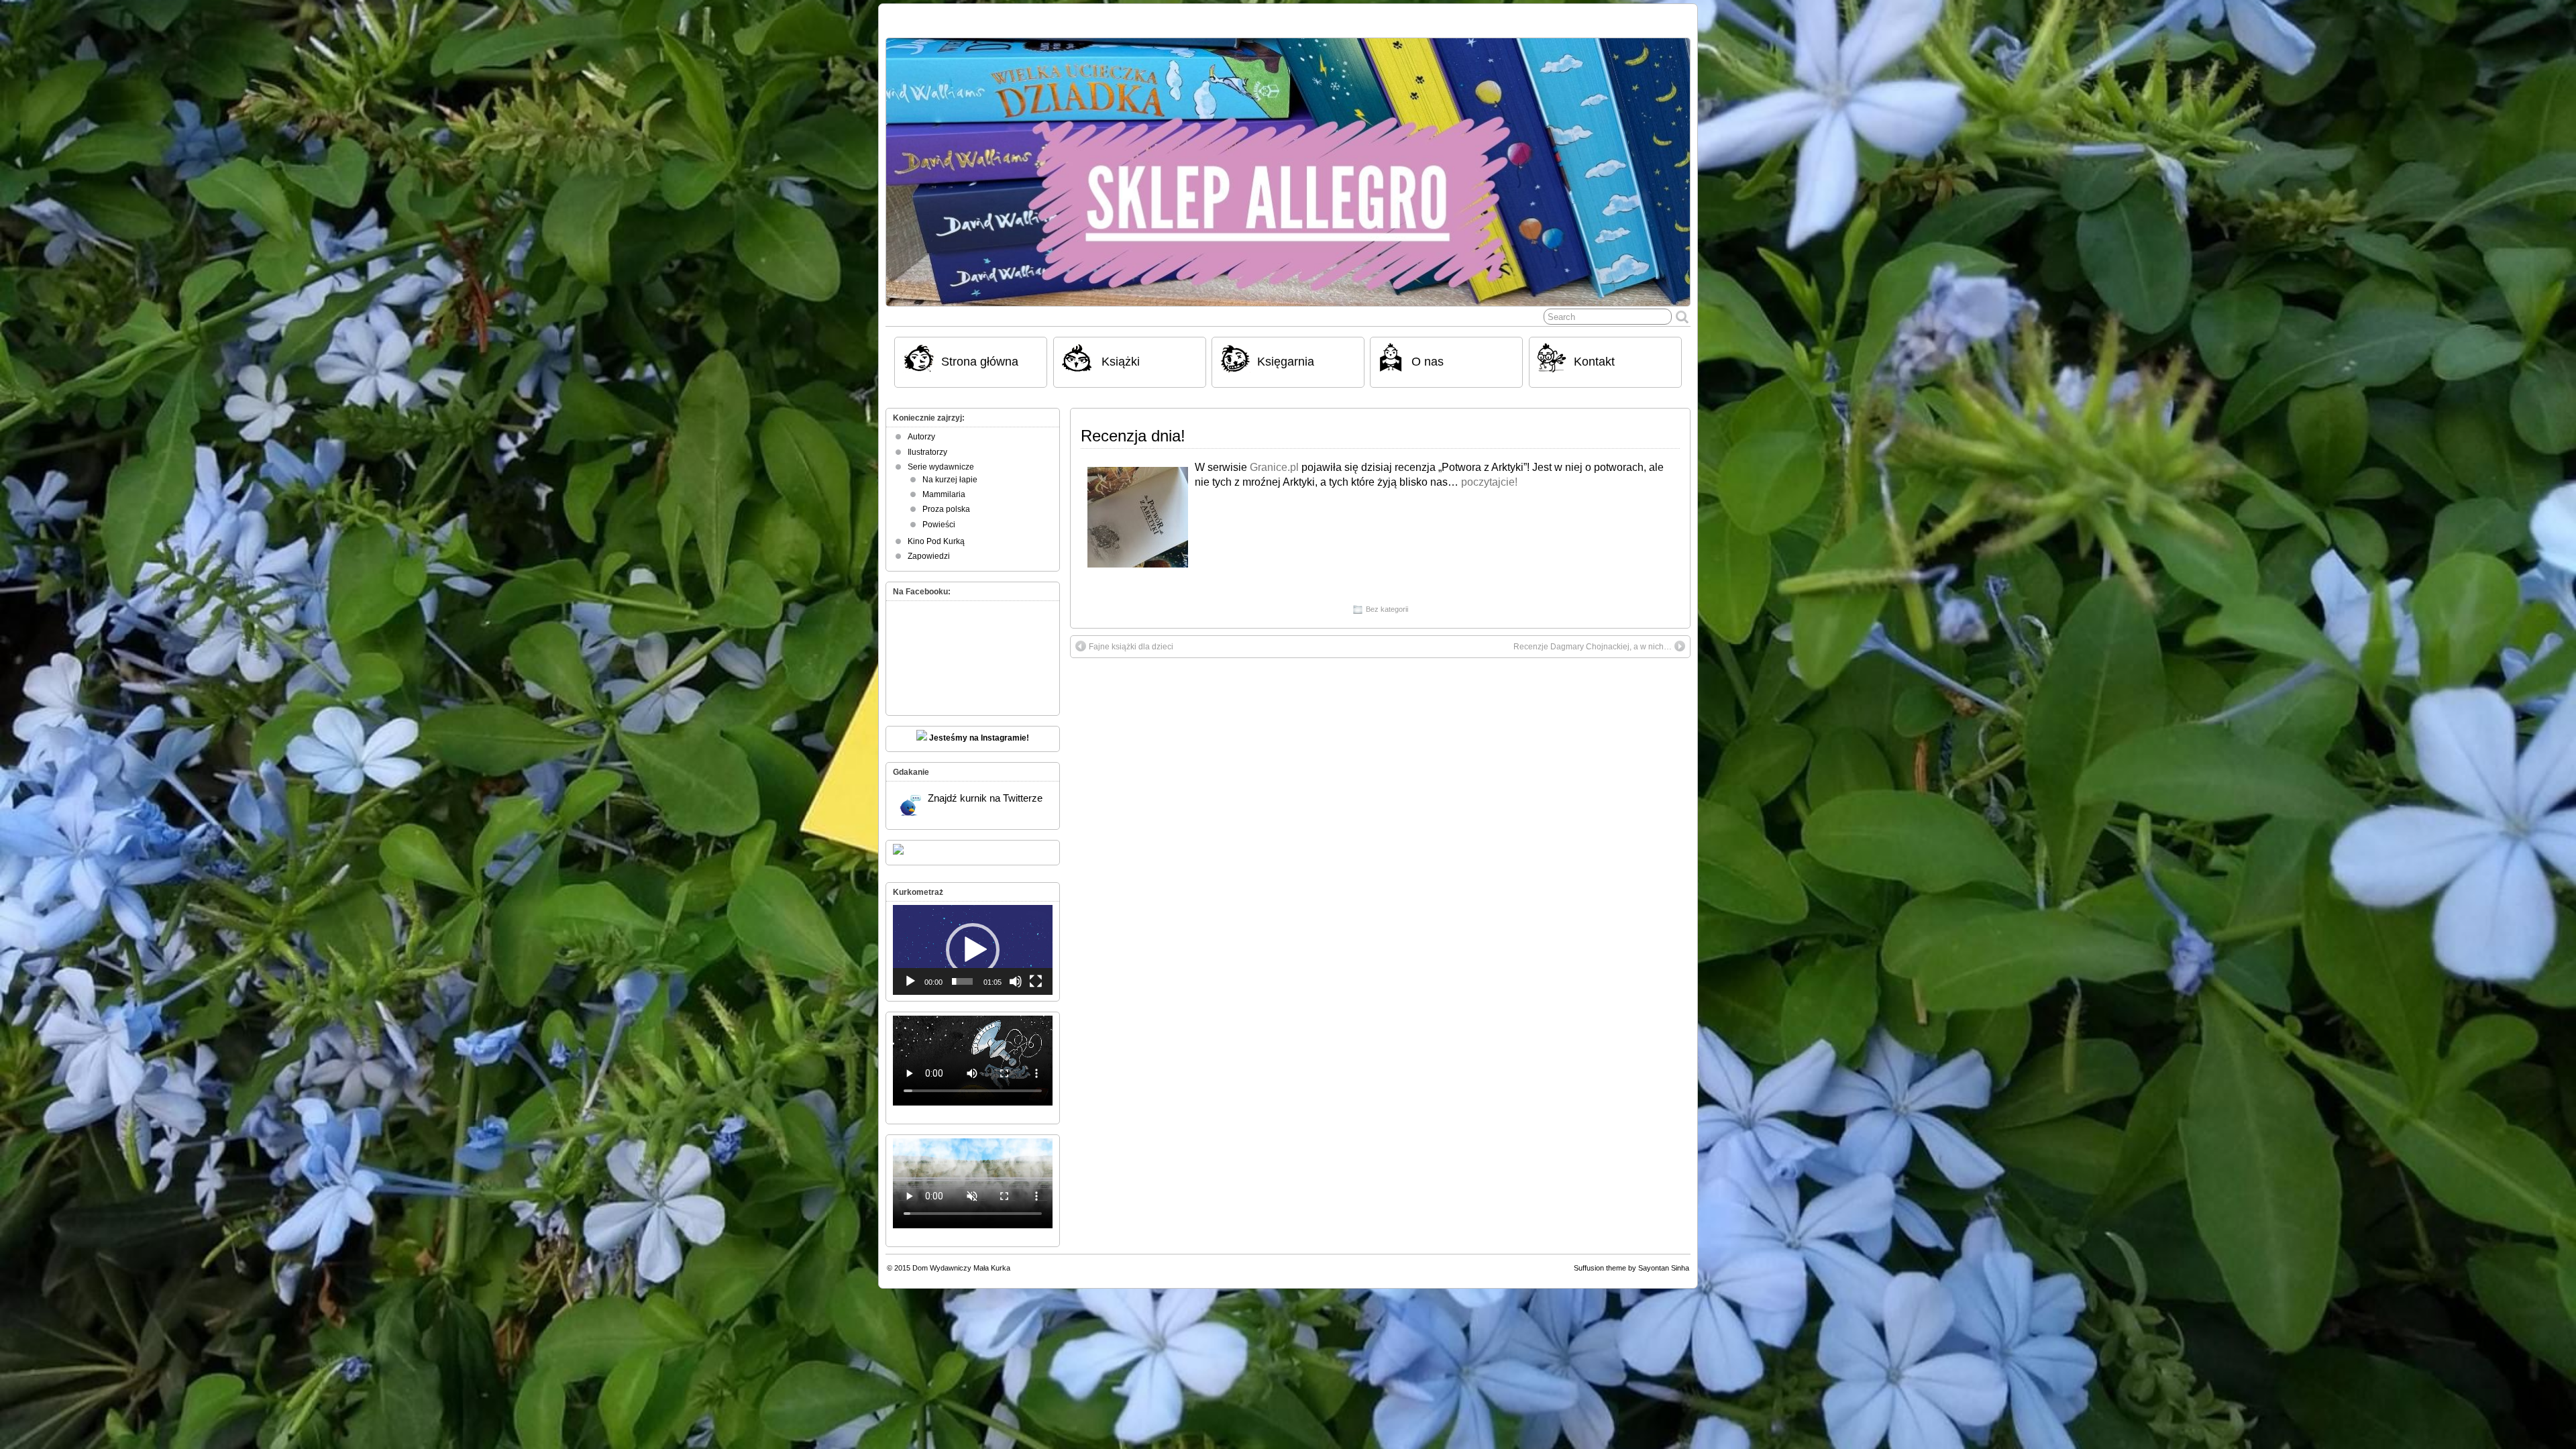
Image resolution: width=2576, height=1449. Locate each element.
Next (1673, 169)
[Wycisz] (1016, 981)
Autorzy (921, 437)
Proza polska (946, 509)
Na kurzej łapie (950, 480)
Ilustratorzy (927, 452)
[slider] (962, 981)
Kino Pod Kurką (936, 541)
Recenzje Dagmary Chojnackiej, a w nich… (1593, 647)
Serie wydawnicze (941, 467)
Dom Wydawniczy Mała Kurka (961, 1268)
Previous (903, 169)
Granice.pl (1274, 467)
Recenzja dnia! (1133, 436)
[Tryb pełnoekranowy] (1036, 981)
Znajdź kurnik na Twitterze (985, 798)
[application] (973, 950)
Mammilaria (944, 494)
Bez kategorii (1387, 609)
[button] (973, 950)
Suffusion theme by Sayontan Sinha (1631, 1268)
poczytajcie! (1489, 482)
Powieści (939, 525)
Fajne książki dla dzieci (1131, 647)
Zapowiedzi (929, 556)
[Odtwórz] (910, 981)
